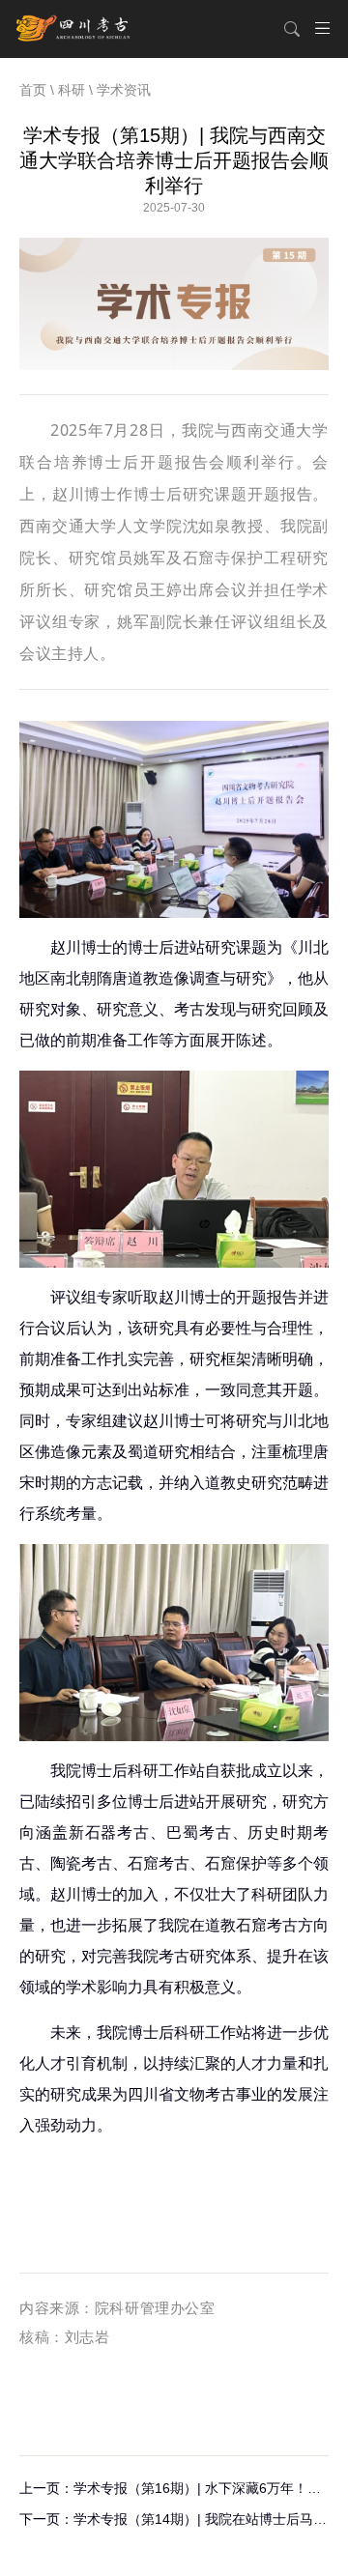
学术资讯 (124, 90)
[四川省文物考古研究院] (74, 29)
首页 (33, 90)
